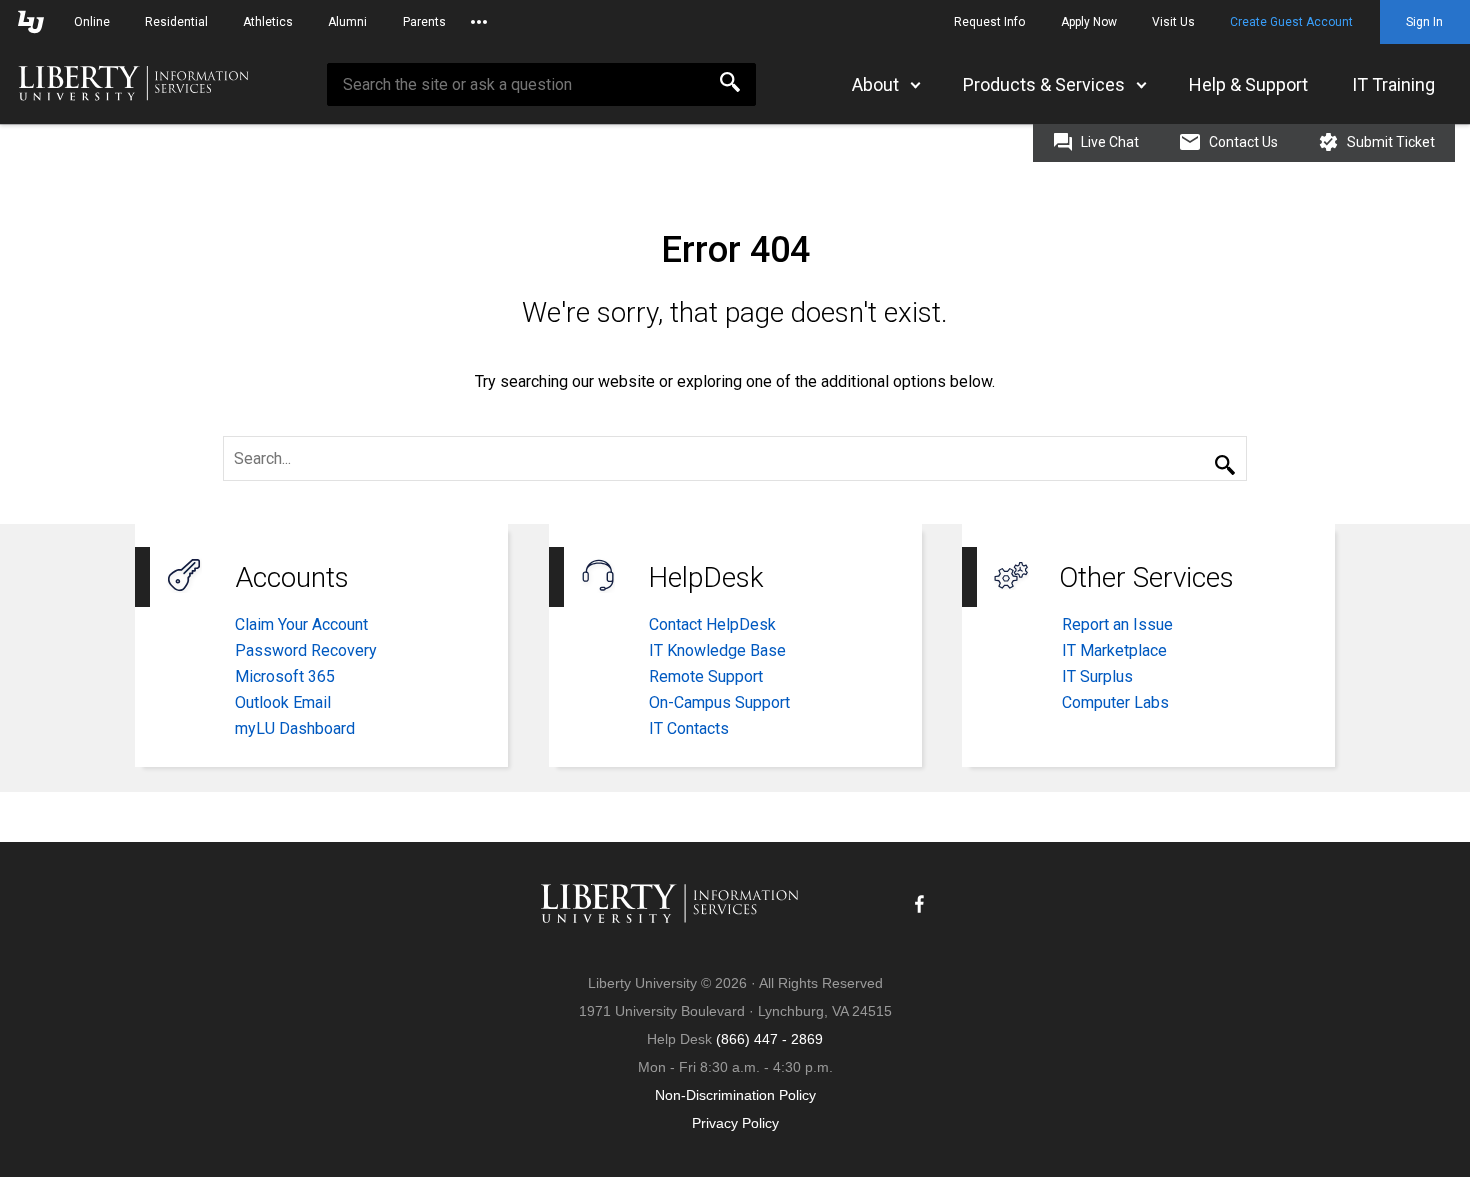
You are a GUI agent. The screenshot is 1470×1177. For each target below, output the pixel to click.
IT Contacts (689, 728)
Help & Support (1248, 84)
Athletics (268, 22)
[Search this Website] (730, 84)
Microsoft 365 (285, 676)
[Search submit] (1225, 466)
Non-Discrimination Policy (735, 1095)
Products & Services (1044, 84)
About (875, 84)
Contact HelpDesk (712, 624)
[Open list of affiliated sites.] (479, 22)
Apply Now (1089, 22)
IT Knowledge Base (717, 650)
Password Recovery (306, 650)
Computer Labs (1115, 702)
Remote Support (706, 676)
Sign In (1424, 22)
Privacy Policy (735, 1123)
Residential (176, 22)
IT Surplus (1097, 676)
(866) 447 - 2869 (769, 1039)
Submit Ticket (1389, 142)
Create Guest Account (1291, 22)
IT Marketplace (1114, 650)
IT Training (1393, 84)
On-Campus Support (719, 702)
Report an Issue (1117, 624)
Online (92, 22)
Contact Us (1242, 142)
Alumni (347, 22)
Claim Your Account (301, 624)
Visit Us (1173, 22)
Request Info (989, 22)
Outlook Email (283, 702)
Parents (424, 22)
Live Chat (1108, 142)
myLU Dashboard (295, 728)
